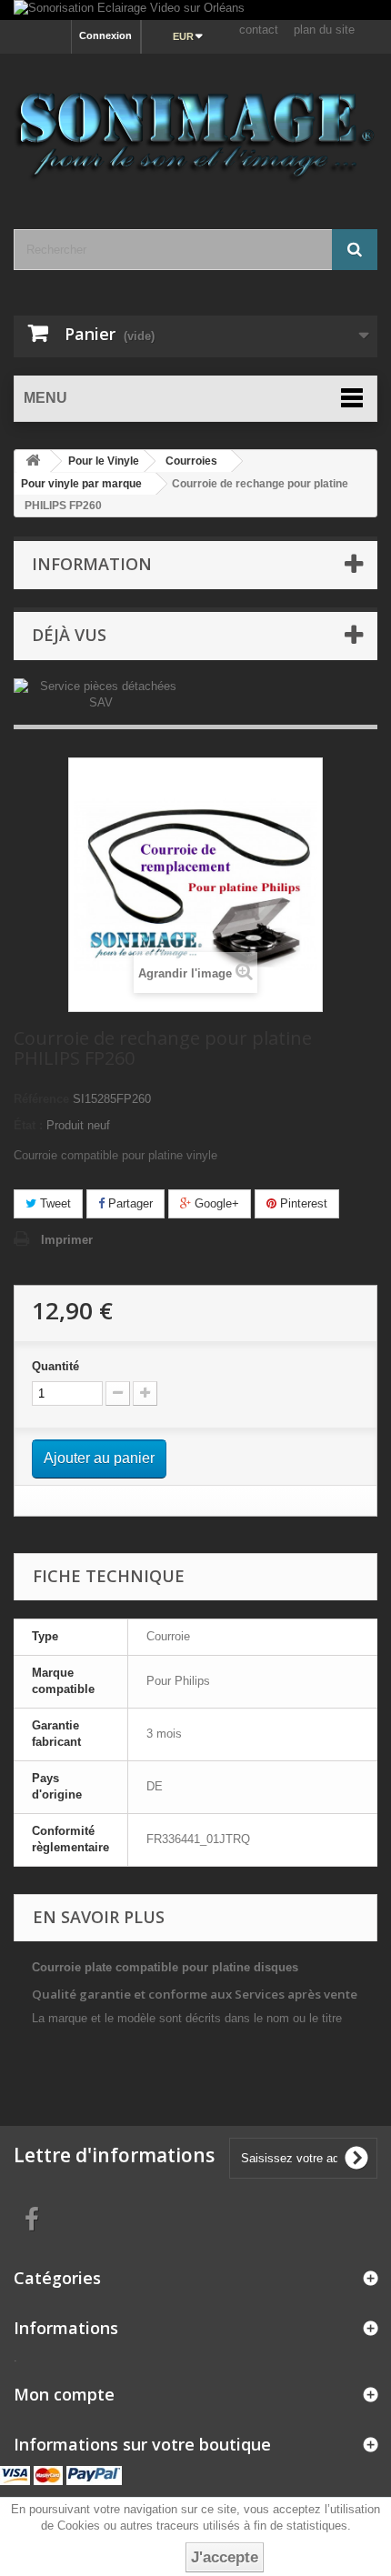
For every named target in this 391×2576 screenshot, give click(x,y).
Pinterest (302, 1203)
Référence (41, 1099)
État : (28, 1125)
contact (259, 30)
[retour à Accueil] (33, 461)
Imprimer (67, 1240)
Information (92, 564)
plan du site (324, 30)
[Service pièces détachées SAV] (100, 693)
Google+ (215, 1203)
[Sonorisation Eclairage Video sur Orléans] (195, 10)
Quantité (55, 1366)
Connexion (105, 35)
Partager (129, 1203)
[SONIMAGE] (195, 125)
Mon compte (64, 2394)
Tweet (54, 1203)
